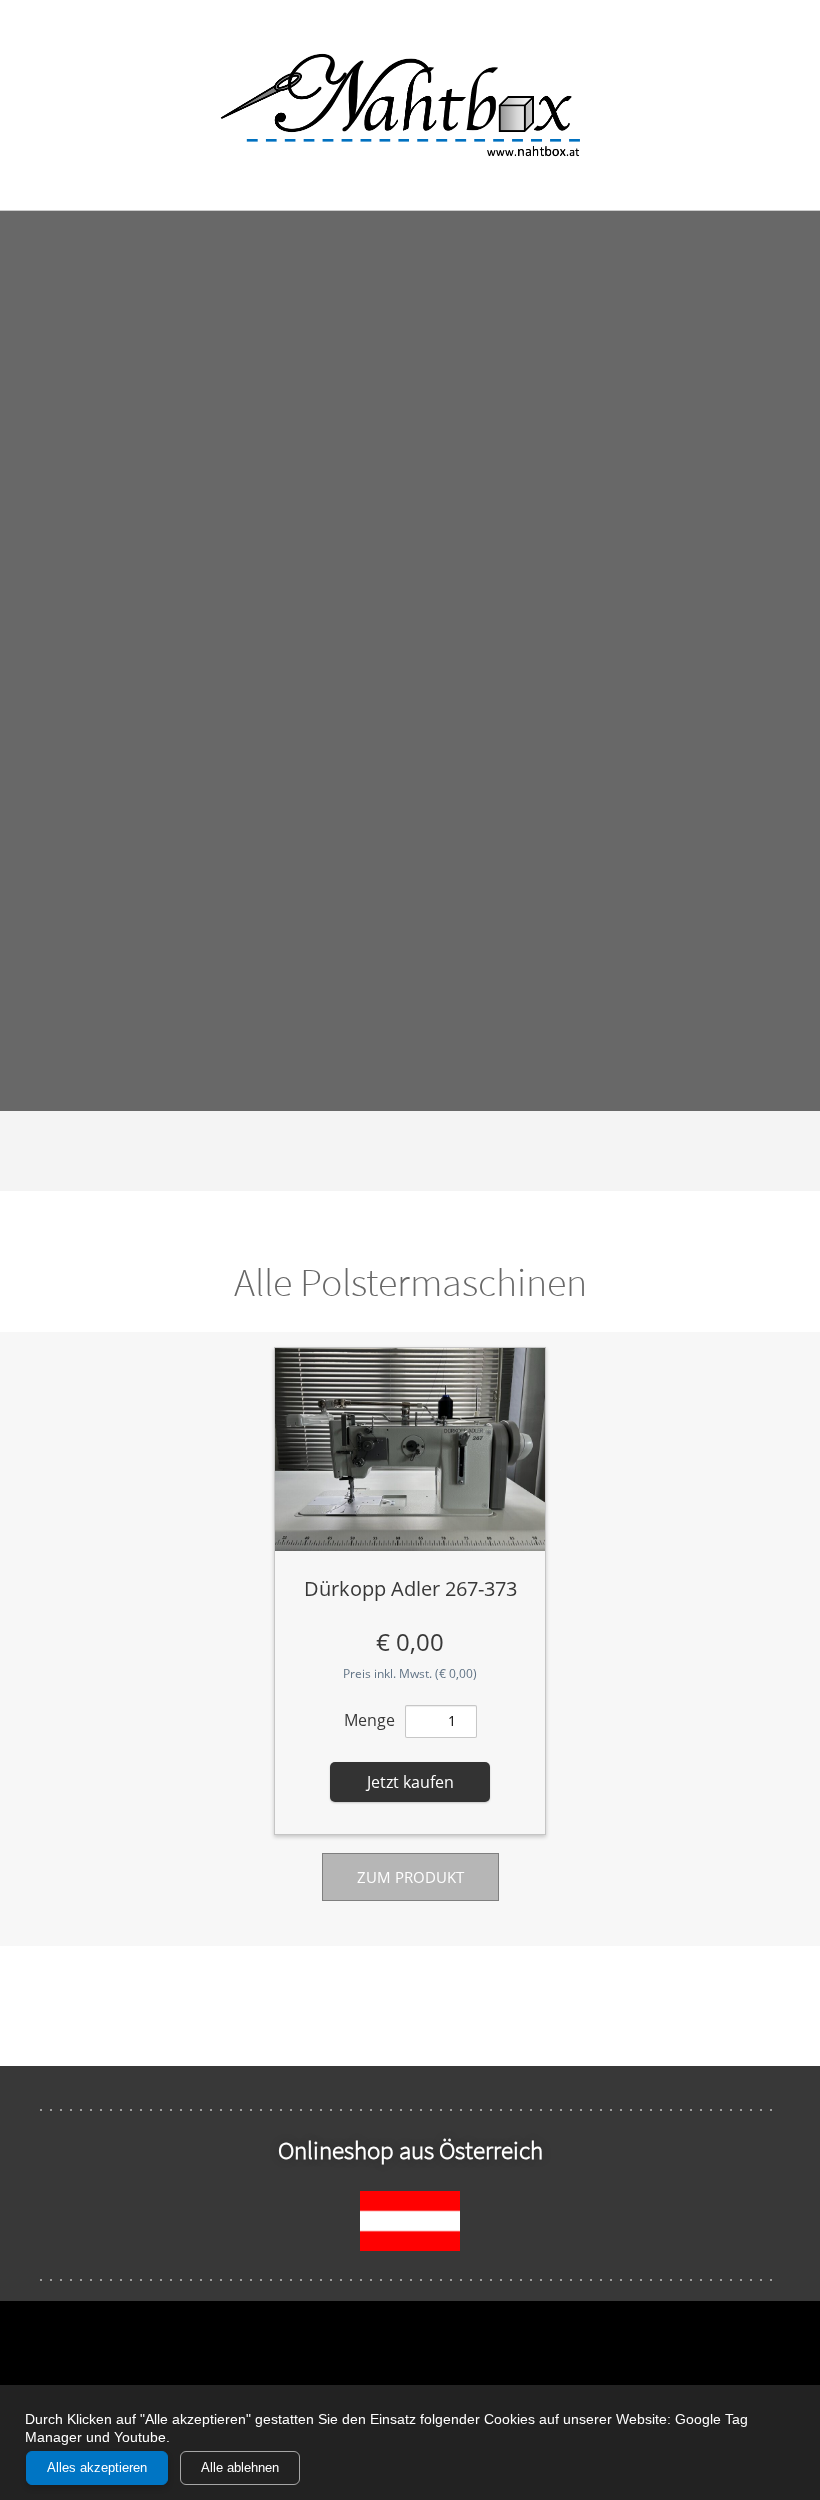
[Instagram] (785, 105)
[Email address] (35, 105)
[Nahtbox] (410, 105)
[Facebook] (755, 105)
